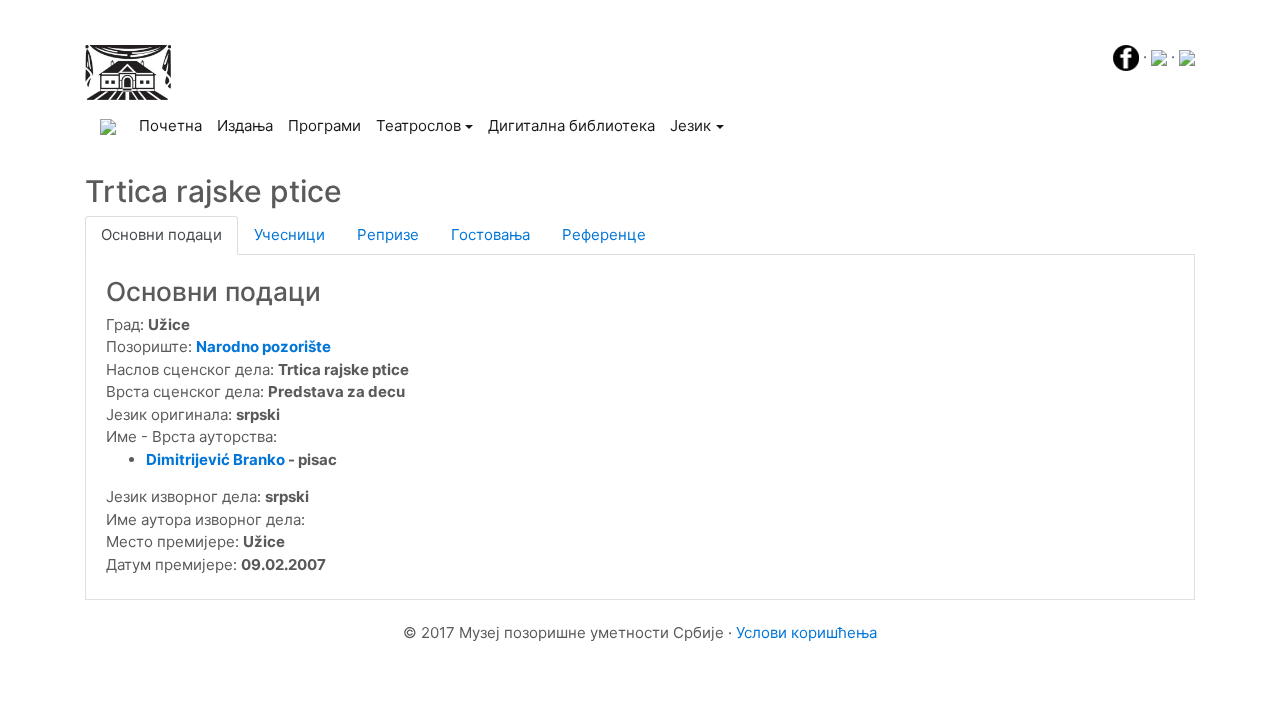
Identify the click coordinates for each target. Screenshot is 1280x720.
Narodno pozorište (263, 346)
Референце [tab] (604, 234)
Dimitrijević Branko (215, 459)
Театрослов (418, 125)
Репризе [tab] (388, 234)
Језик (690, 125)
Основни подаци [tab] (161, 234)
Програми (324, 125)
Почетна (174, 125)
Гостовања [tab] (490, 234)
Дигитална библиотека (571, 125)
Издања (245, 125)
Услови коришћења (806, 632)
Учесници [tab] (289, 234)
